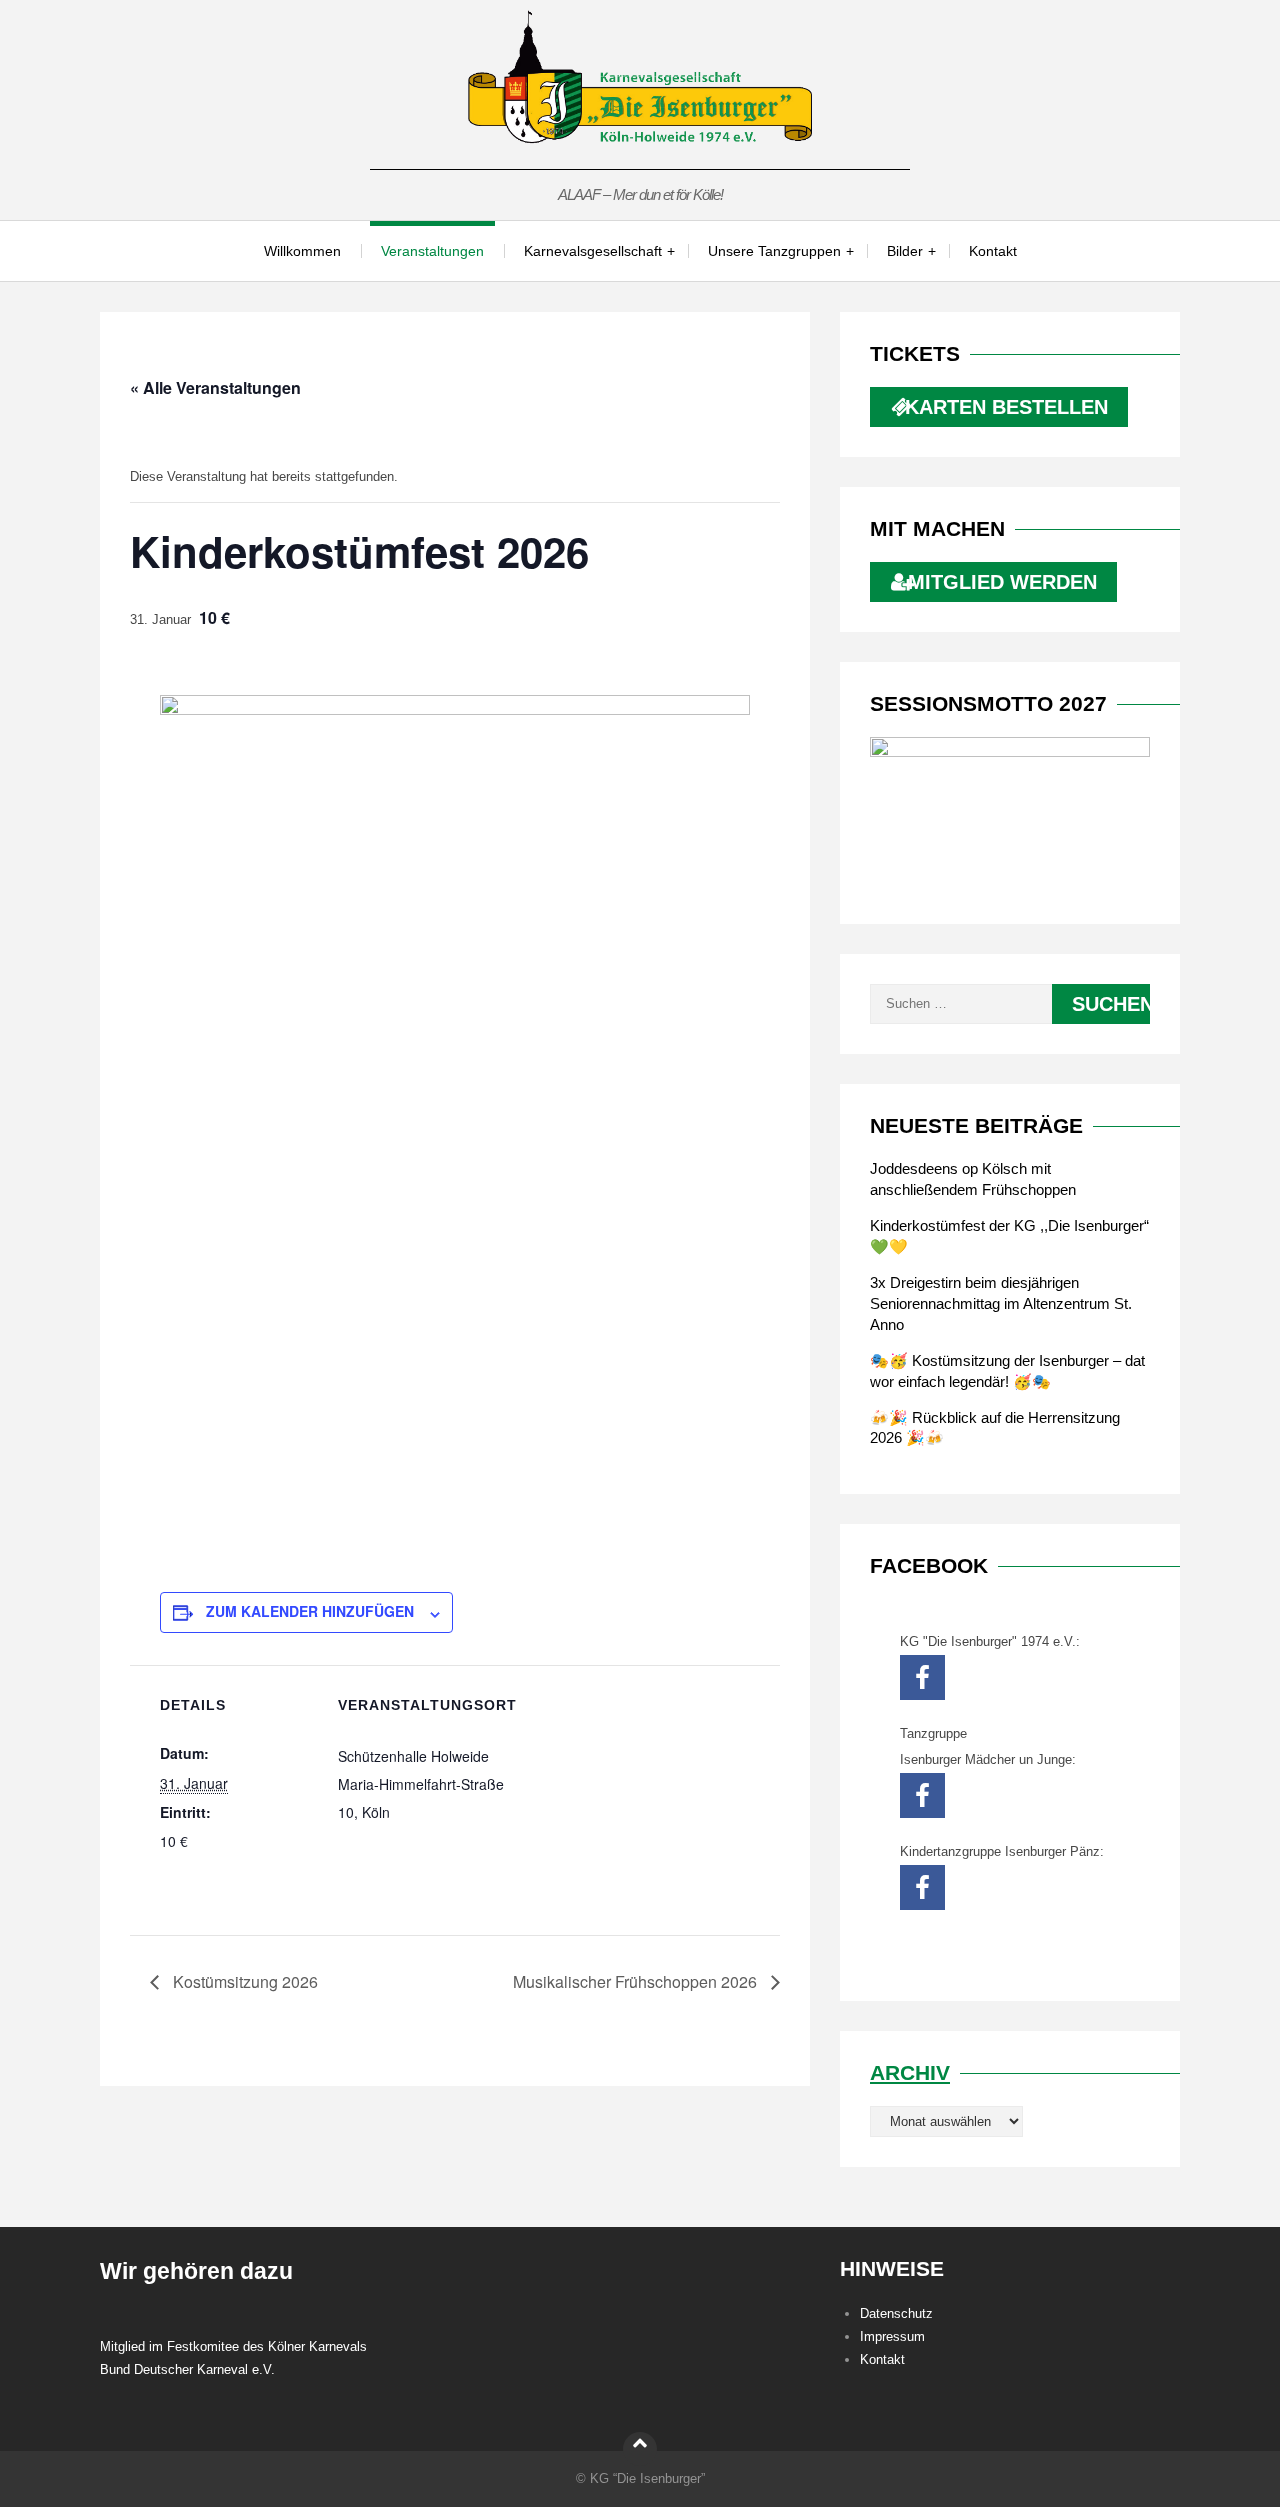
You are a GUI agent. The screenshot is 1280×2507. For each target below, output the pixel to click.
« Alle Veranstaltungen (215, 387)
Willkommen (302, 251)
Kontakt (993, 251)
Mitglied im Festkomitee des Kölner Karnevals (233, 2346)
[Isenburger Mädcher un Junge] (922, 1795)
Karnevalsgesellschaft (593, 251)
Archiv (910, 2072)
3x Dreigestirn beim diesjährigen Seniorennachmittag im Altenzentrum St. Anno (1001, 1303)
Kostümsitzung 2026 (243, 1981)
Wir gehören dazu (196, 2271)
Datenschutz (896, 2313)
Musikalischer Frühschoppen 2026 (637, 1981)
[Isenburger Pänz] (922, 1887)
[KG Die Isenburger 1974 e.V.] (922, 1677)
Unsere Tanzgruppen (774, 251)
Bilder (905, 251)
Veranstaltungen (432, 251)
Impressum (892, 2336)
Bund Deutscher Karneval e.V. (187, 2369)
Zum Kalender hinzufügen (310, 1611)
